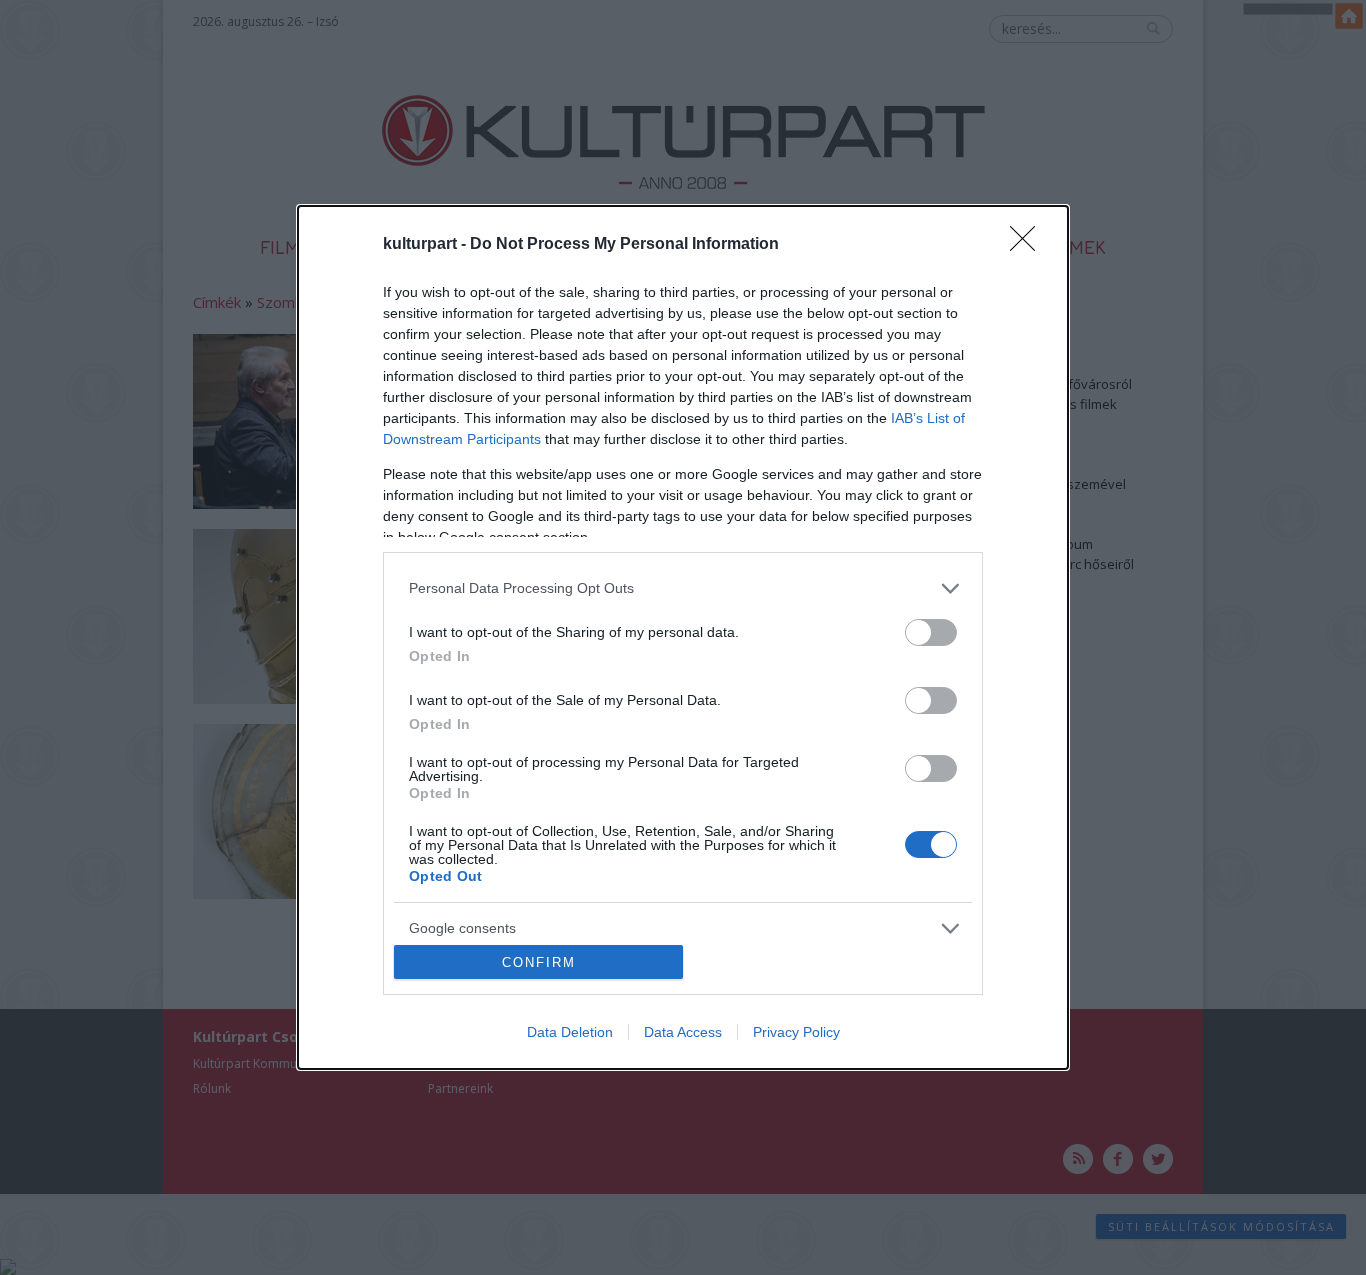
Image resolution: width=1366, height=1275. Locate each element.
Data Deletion (570, 1032)
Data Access (683, 1032)
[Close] (1029, 245)
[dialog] (683, 638)
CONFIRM (539, 962)
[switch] (931, 632)
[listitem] (683, 588)
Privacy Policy (796, 1032)
